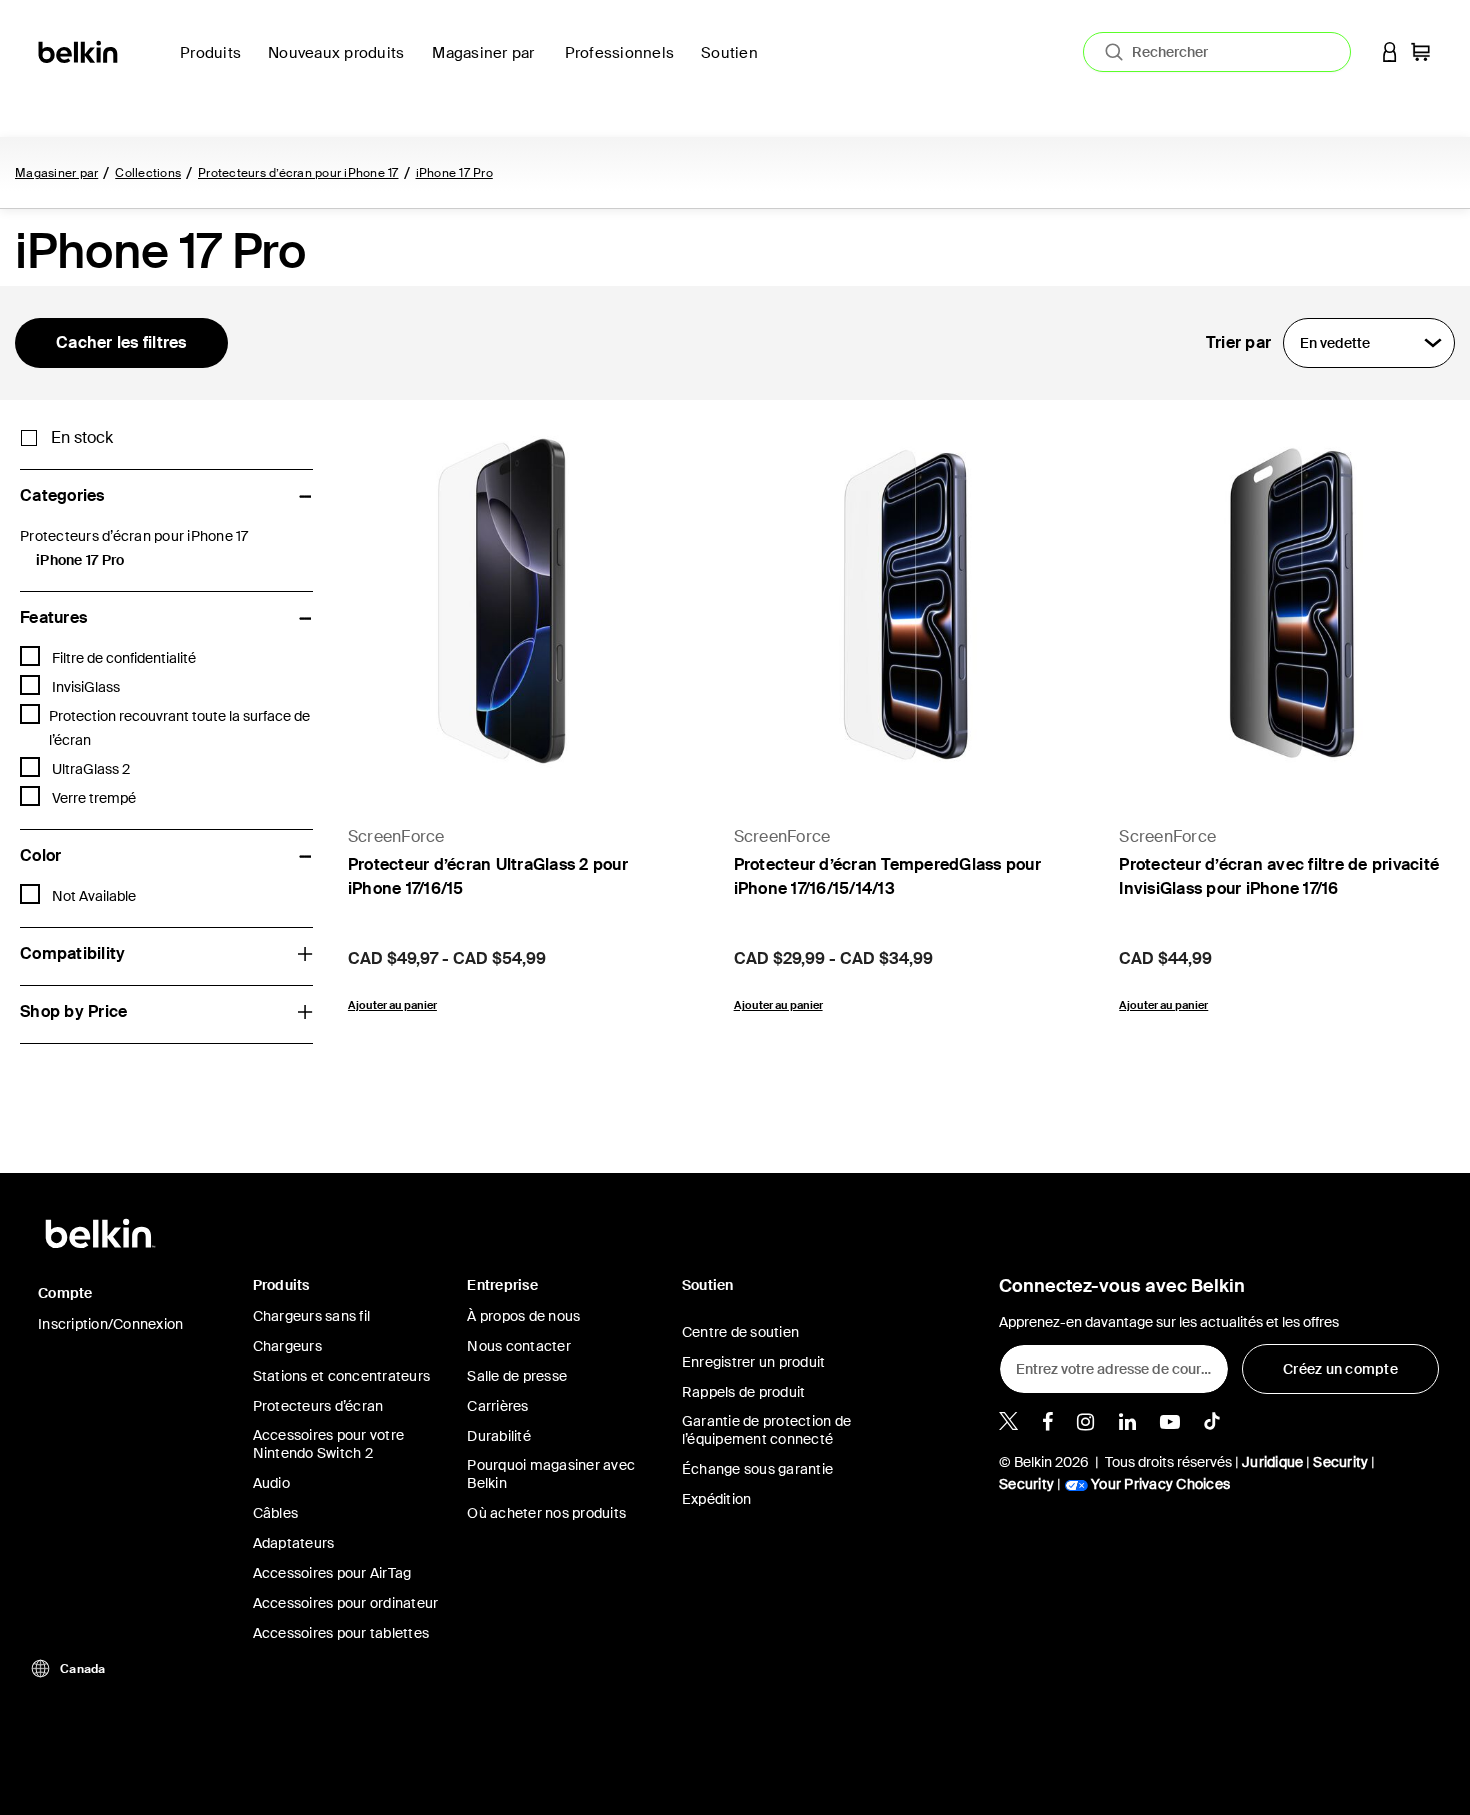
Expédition (717, 1499)
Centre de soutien (740, 1332)
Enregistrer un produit (754, 1362)
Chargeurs (287, 1346)
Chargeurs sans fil (312, 1316)
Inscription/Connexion (110, 1324)
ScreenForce (396, 836)
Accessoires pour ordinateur (346, 1603)
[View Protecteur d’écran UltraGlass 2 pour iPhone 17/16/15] (521, 603)
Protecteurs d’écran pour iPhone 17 (298, 173)
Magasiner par (56, 173)
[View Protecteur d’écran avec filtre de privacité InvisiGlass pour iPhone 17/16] (1292, 603)
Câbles (276, 1513)
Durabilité (499, 1436)
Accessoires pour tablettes (341, 1633)
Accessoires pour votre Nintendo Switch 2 (329, 1444)
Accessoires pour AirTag (332, 1573)
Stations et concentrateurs (342, 1376)
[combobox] (1217, 52)
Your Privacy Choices (1159, 1484)
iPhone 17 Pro (454, 173)
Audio (271, 1483)
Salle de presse (517, 1376)
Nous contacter (519, 1346)
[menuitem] (342, 64)
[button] (1390, 51)
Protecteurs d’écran (318, 1406)
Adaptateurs (294, 1543)
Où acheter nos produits (546, 1513)
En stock (82, 438)
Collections (148, 173)
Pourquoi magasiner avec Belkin (551, 1474)
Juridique (1272, 1462)
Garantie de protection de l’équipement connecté (766, 1430)
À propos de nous (523, 1316)
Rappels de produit (744, 1392)
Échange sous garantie (757, 1469)
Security (1340, 1462)
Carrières (497, 1406)
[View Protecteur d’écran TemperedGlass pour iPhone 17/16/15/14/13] (907, 603)
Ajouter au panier (392, 1005)
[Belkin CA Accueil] (79, 50)
